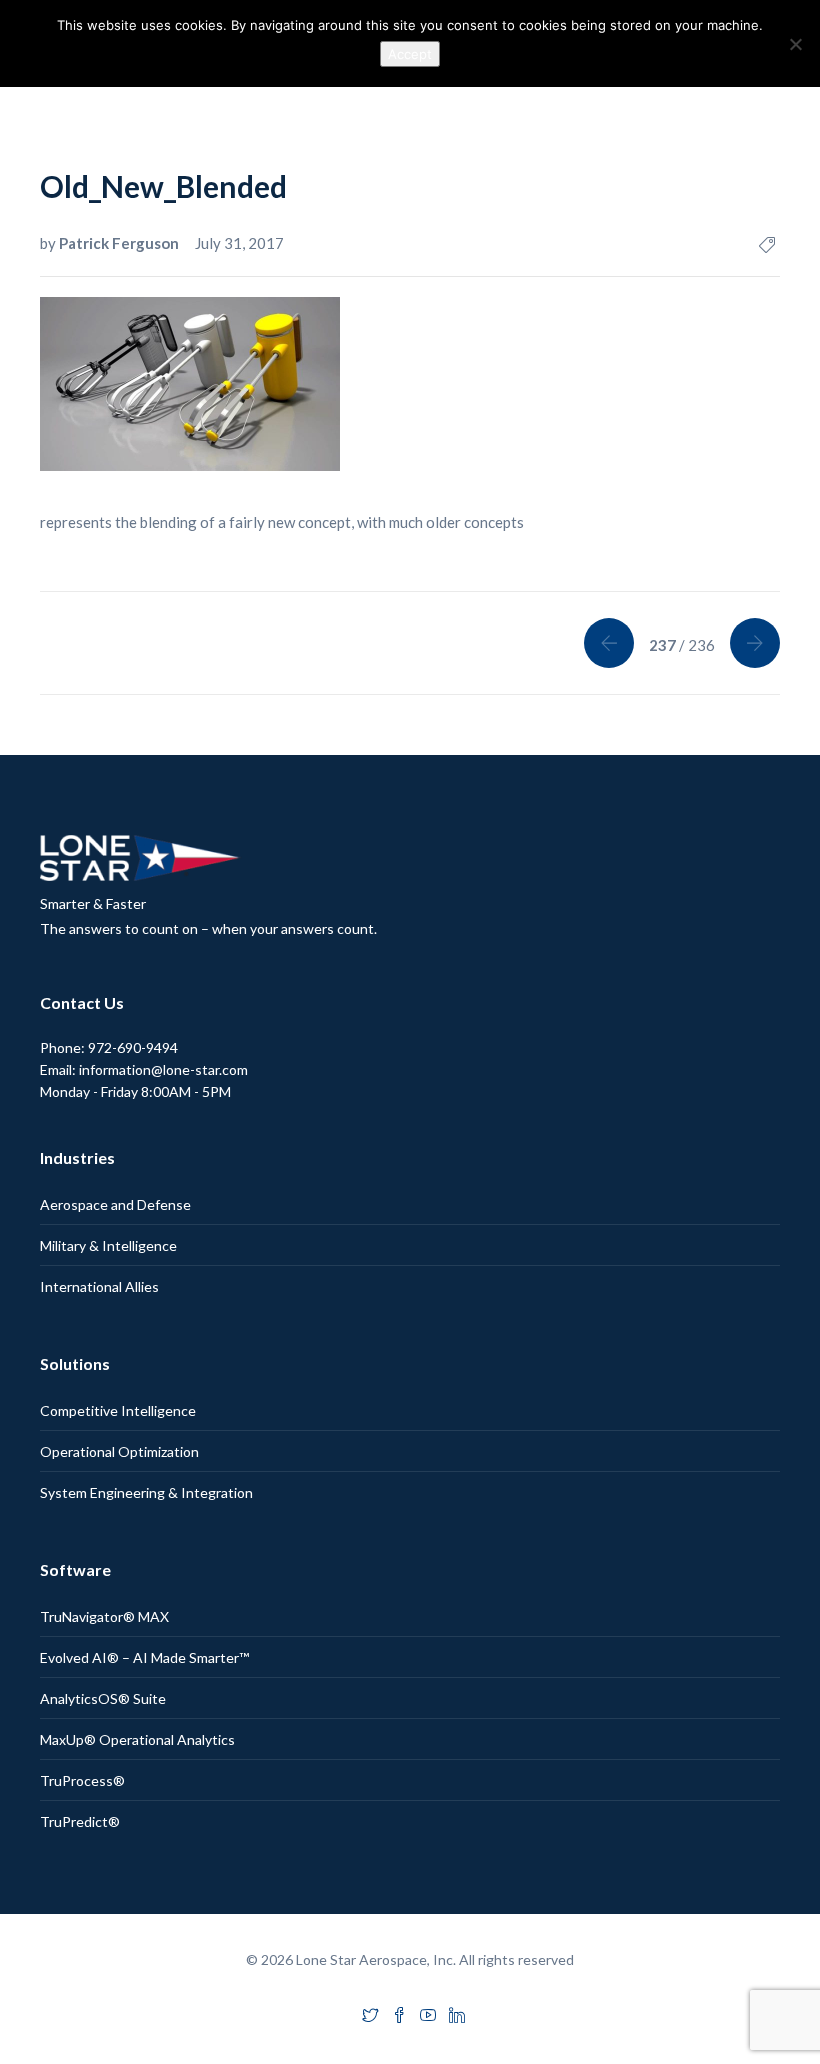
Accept (410, 54)
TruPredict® (80, 1821)
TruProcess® (82, 1780)
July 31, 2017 (239, 243)
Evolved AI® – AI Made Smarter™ (144, 1657)
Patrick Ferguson (120, 243)
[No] (795, 44)
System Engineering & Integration (146, 1492)
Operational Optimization (119, 1451)
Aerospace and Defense (115, 1204)
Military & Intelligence (108, 1245)
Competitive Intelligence (118, 1410)
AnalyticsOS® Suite (103, 1698)
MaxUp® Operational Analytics (137, 1739)
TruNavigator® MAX (104, 1616)
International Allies (99, 1286)
